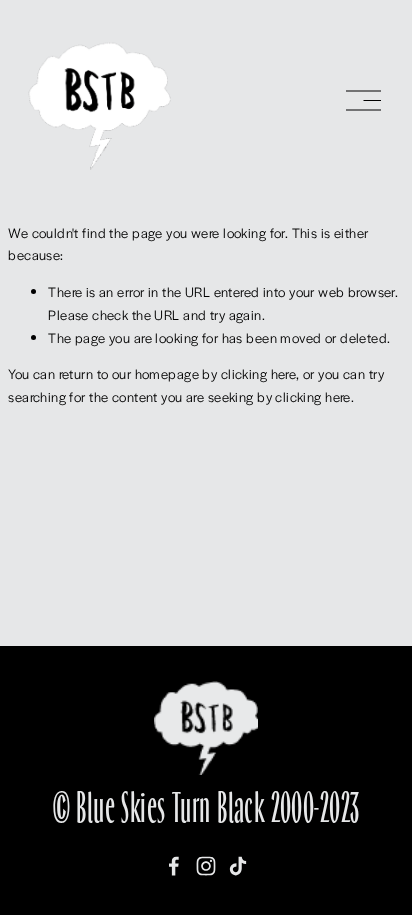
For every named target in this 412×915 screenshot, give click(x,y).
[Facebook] (174, 866)
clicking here (259, 373)
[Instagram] (206, 866)
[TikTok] (238, 866)
